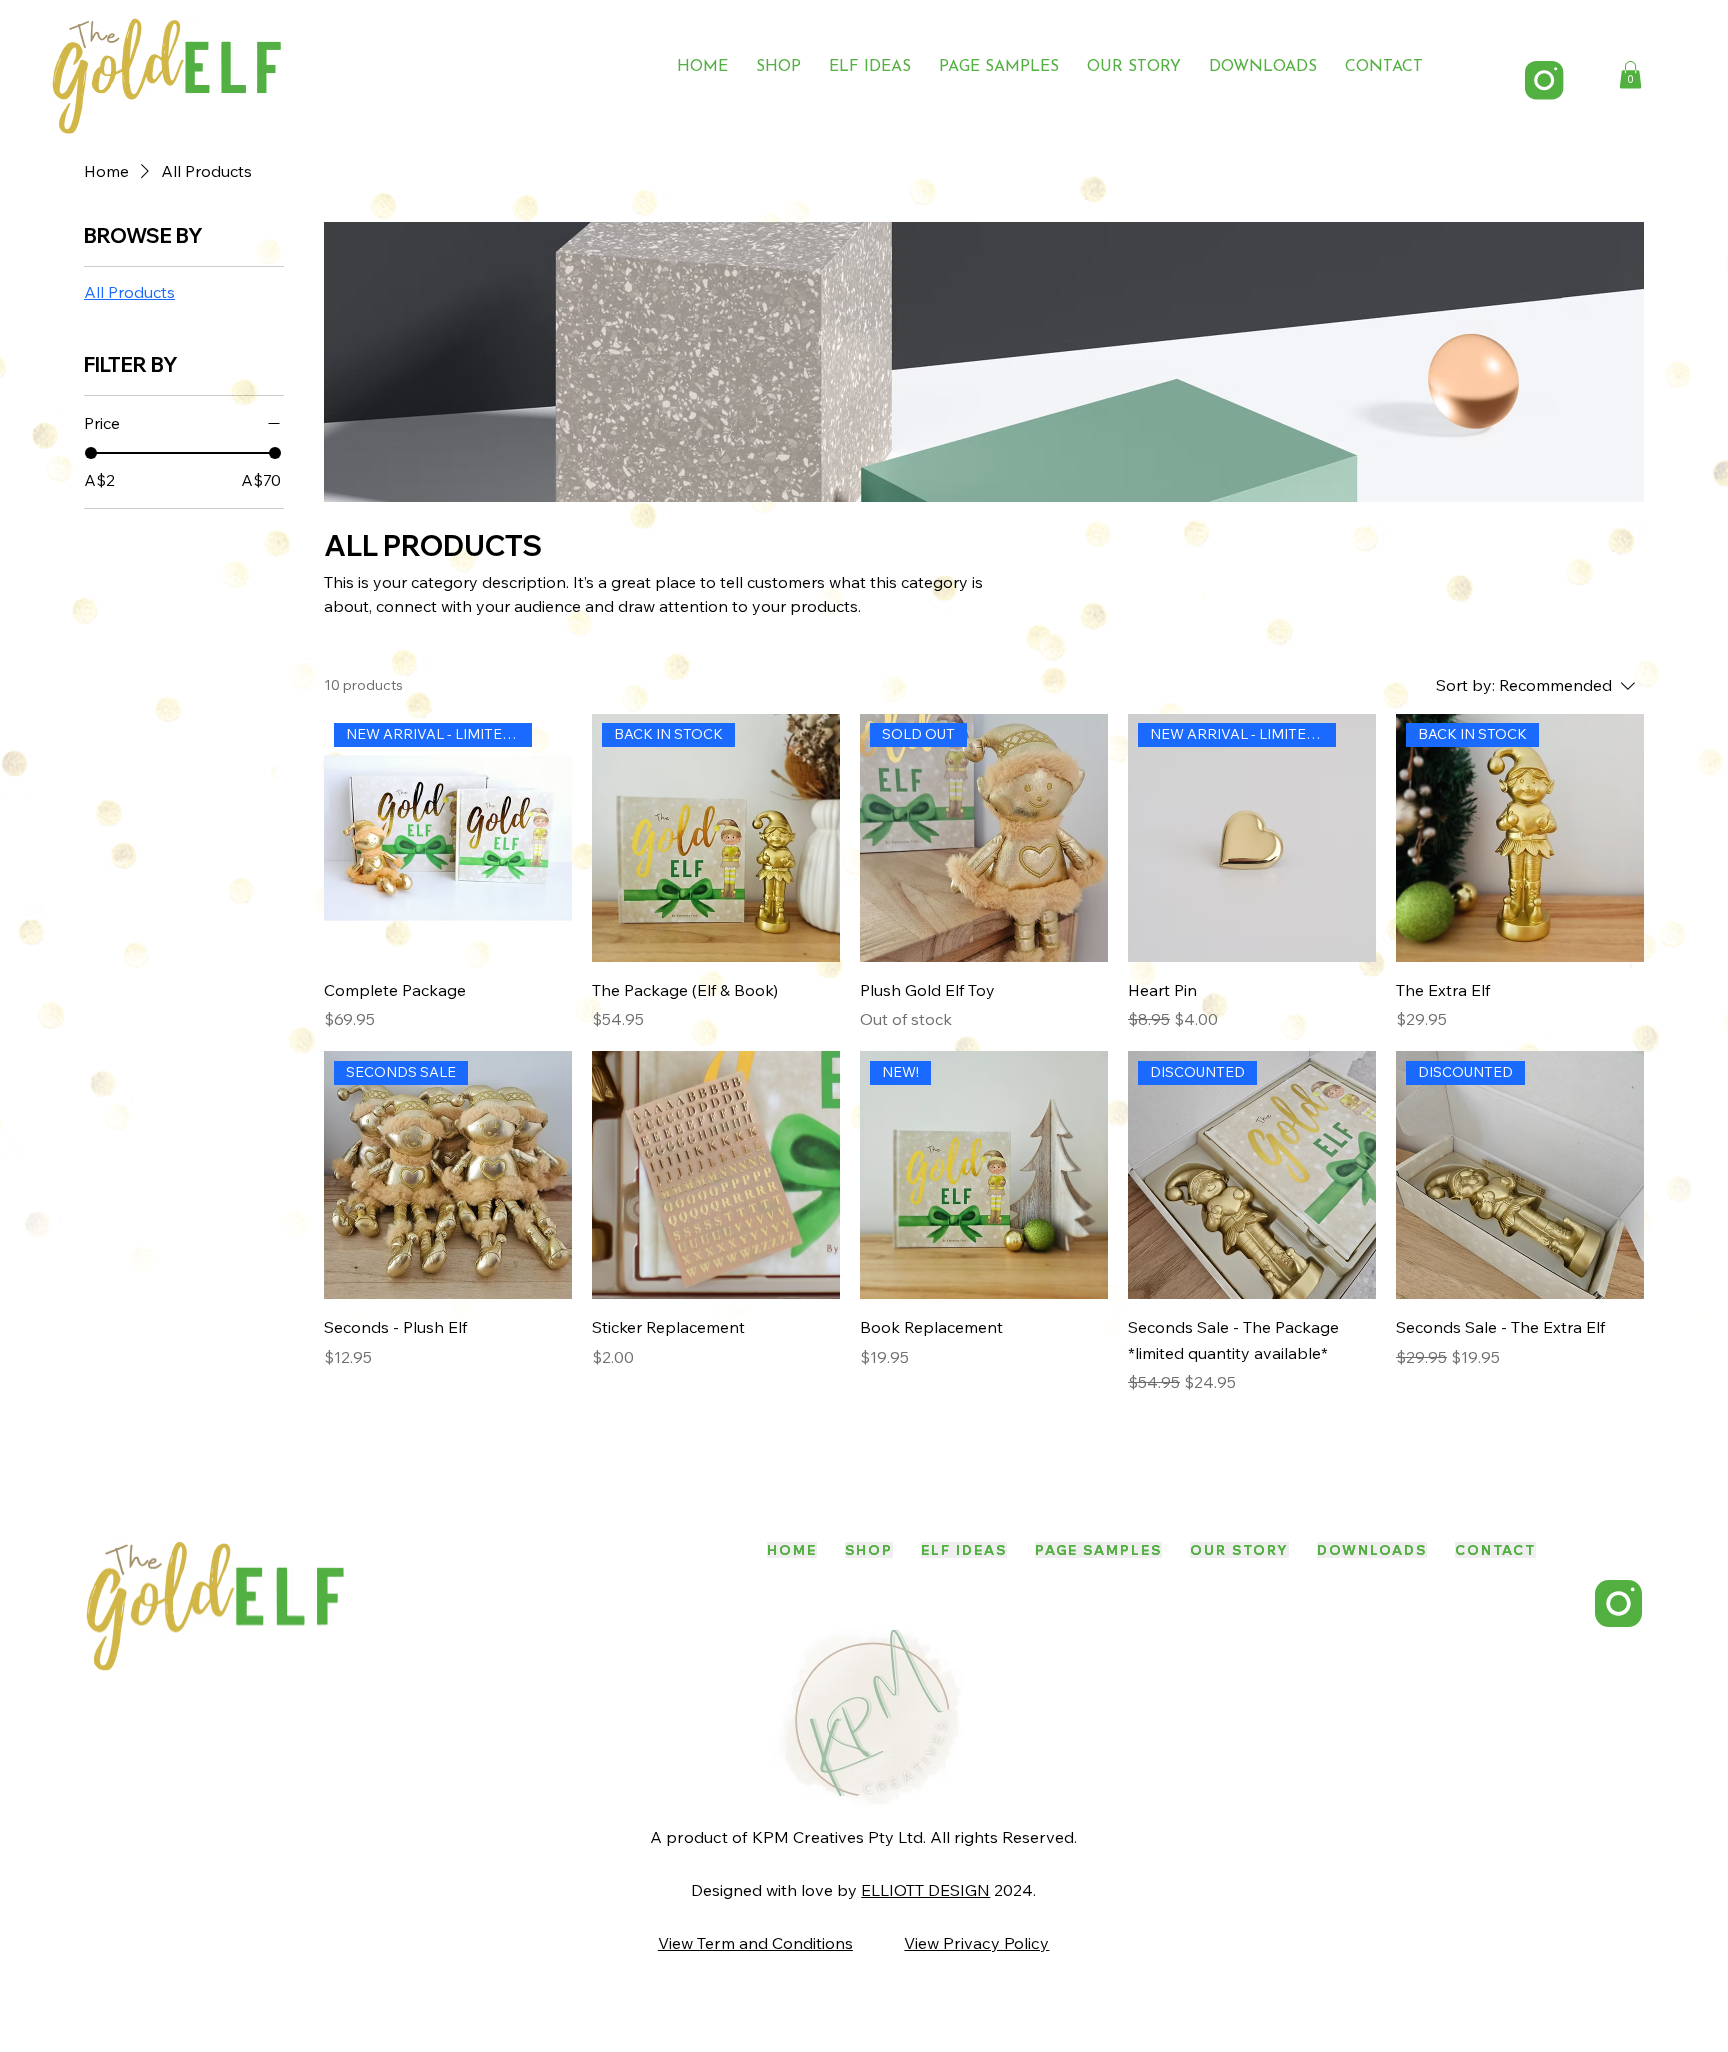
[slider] (91, 453)
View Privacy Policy (976, 1943)
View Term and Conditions (755, 1943)
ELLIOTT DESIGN (925, 1890)
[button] (1630, 74)
